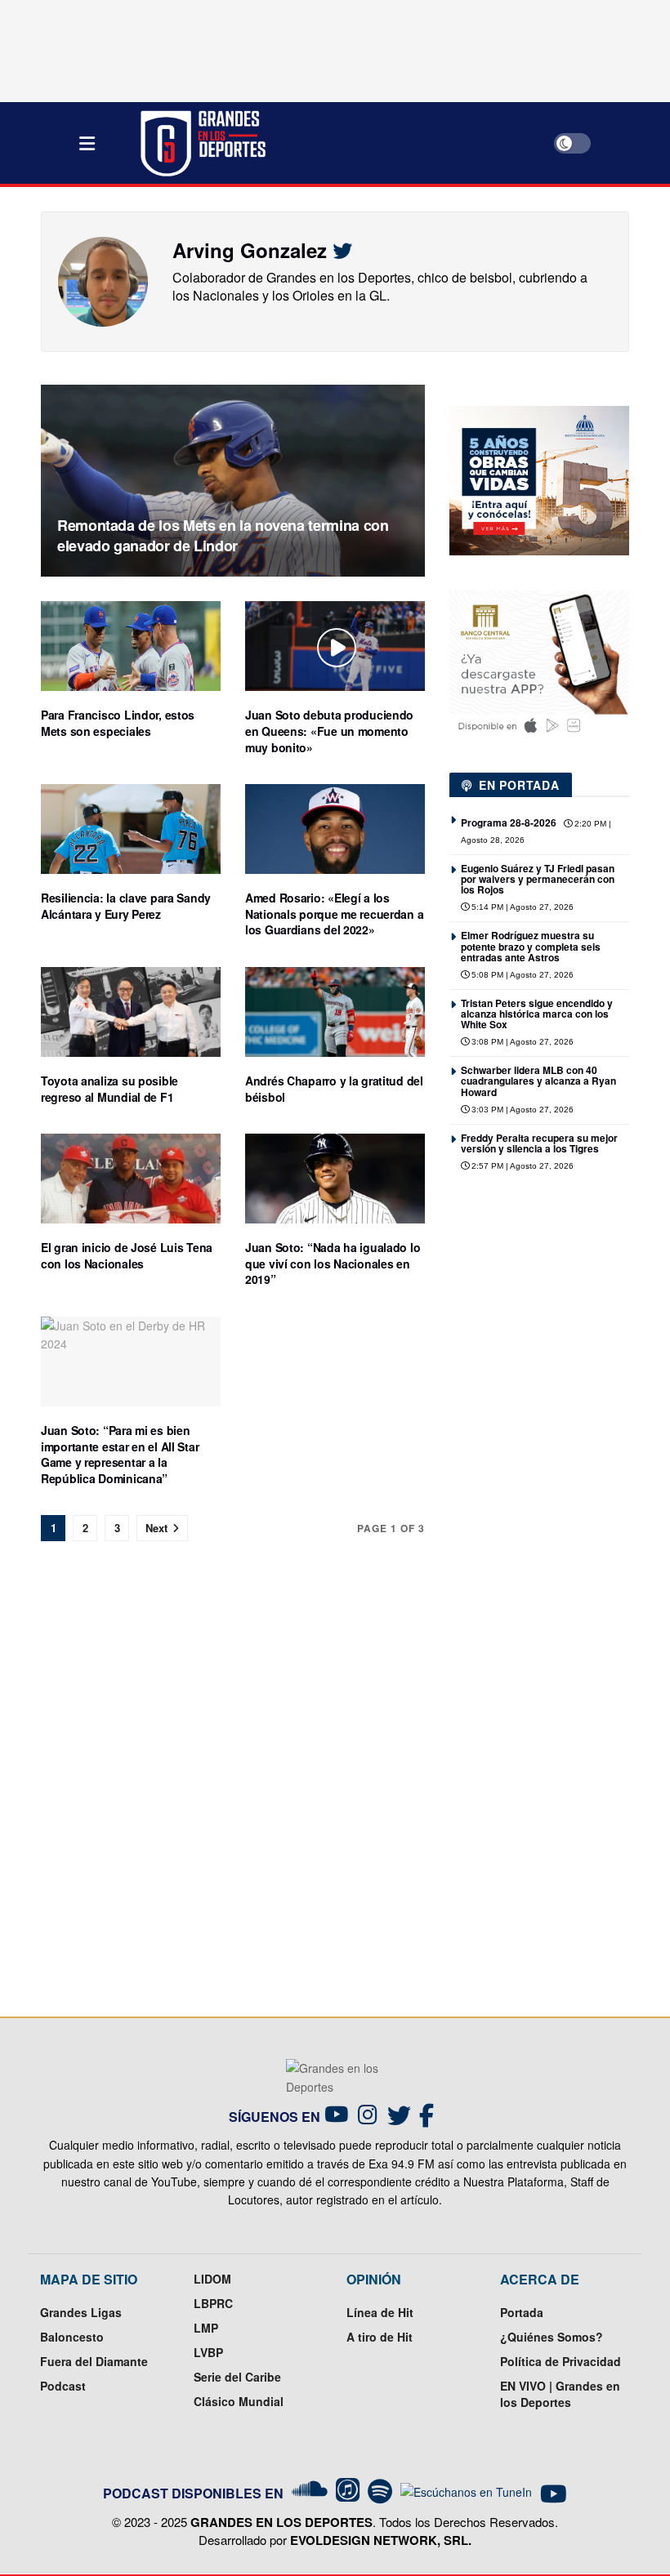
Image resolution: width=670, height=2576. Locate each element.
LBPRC (213, 2303)
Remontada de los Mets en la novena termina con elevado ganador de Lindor (223, 535)
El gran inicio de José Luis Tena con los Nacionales (127, 1255)
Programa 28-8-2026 (509, 822)
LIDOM (212, 2279)
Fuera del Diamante (94, 2361)
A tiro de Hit (380, 2337)
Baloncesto (72, 2337)
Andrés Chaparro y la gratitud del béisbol (334, 1089)
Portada (522, 2312)
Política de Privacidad (561, 2361)
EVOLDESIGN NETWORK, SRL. (381, 2540)
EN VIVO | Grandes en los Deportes (560, 2394)
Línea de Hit (380, 2312)
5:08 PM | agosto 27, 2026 (521, 975)
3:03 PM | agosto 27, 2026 (521, 1110)
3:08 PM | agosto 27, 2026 (521, 1042)
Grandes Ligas (81, 2312)
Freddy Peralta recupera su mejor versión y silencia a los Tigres (539, 1143)
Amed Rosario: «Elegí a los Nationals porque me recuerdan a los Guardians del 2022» (334, 914)
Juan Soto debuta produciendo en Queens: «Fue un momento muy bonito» (329, 731)
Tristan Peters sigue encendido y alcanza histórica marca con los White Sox (537, 1014)
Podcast (63, 2386)
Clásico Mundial (239, 2401)
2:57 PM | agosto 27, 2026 (521, 1166)
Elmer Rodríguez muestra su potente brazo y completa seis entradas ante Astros (531, 946)
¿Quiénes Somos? (552, 2337)
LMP (206, 2328)
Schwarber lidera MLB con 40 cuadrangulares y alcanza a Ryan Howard (538, 1081)
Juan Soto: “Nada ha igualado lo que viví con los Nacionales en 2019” (333, 1263)
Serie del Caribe (237, 2377)
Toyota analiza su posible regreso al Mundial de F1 (109, 1089)
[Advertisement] (560, 1323)
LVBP (208, 2352)
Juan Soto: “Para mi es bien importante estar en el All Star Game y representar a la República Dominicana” (120, 1454)
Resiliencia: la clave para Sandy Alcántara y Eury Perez (126, 906)
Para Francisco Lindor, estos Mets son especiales (118, 723)
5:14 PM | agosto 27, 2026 (521, 907)
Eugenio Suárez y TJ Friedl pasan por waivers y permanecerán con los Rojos (538, 879)
